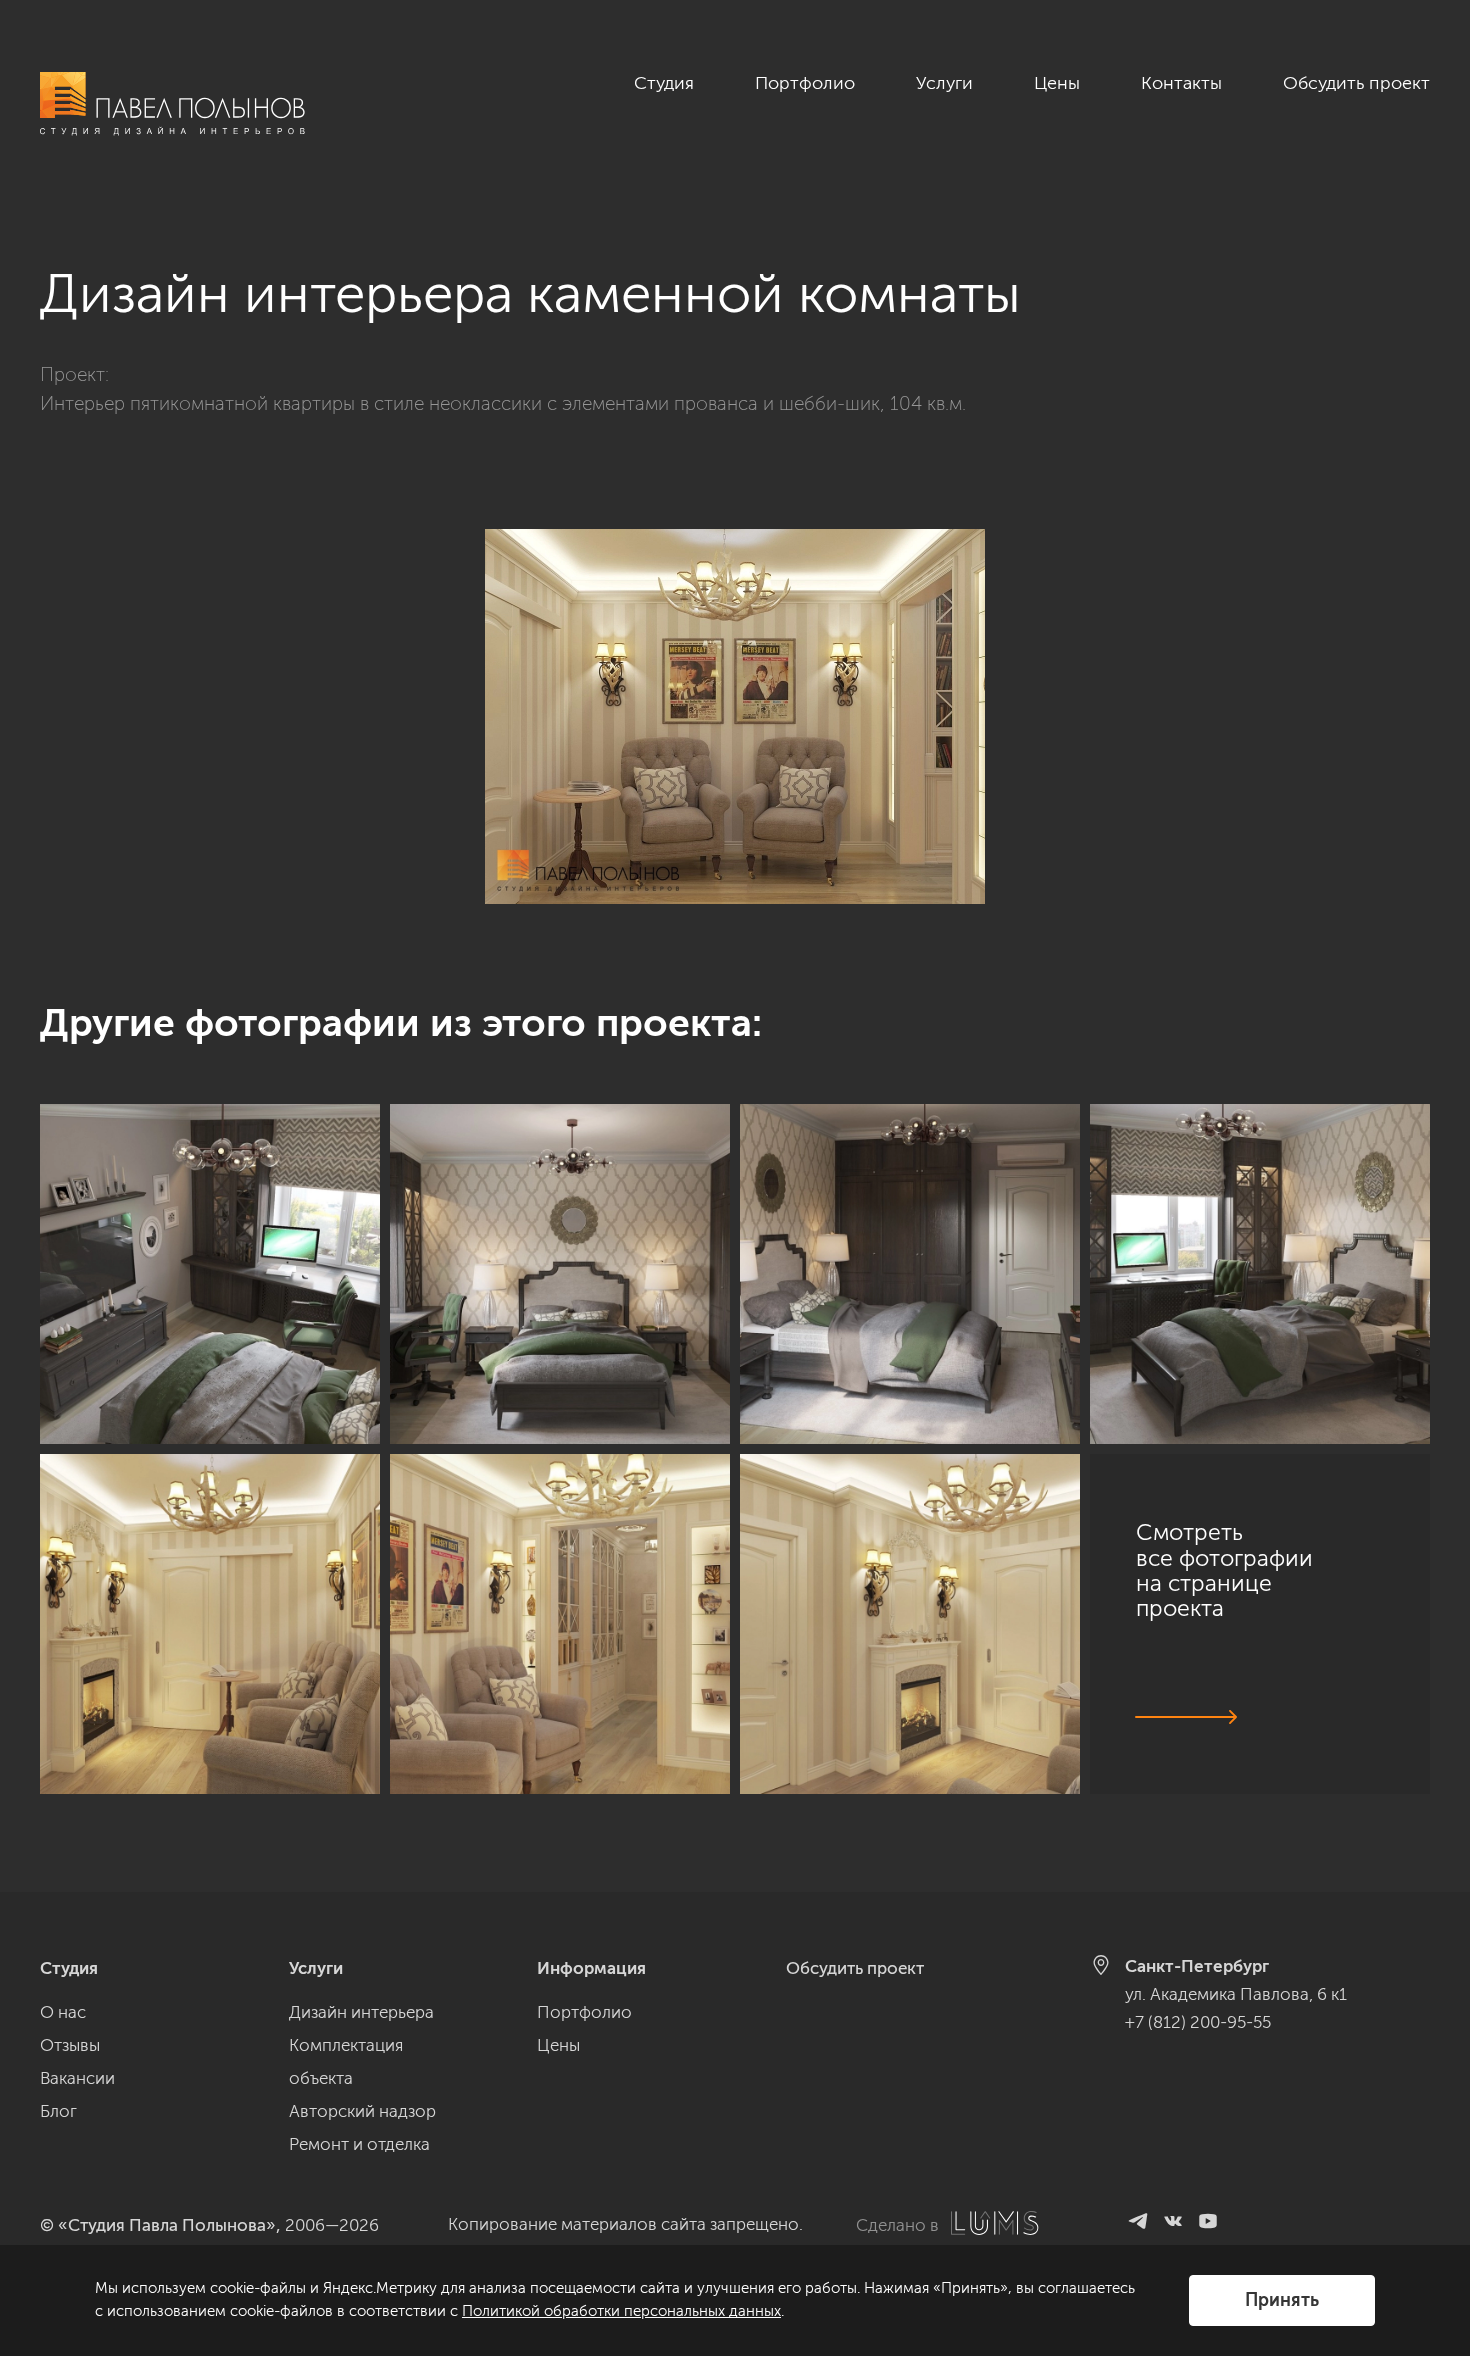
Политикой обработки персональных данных (621, 2311)
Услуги (944, 83)
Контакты (1181, 83)
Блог (58, 2111)
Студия (664, 83)
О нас (63, 2012)
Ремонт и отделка (359, 2144)
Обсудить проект (1356, 83)
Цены (1057, 83)
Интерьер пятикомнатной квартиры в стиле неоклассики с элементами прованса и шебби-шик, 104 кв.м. (503, 403)
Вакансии (77, 2078)
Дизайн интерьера (361, 2012)
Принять (1282, 2300)
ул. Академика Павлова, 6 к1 (1236, 1994)
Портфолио (805, 83)
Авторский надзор (362, 2111)
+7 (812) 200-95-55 (1198, 2022)
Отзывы (70, 2045)
